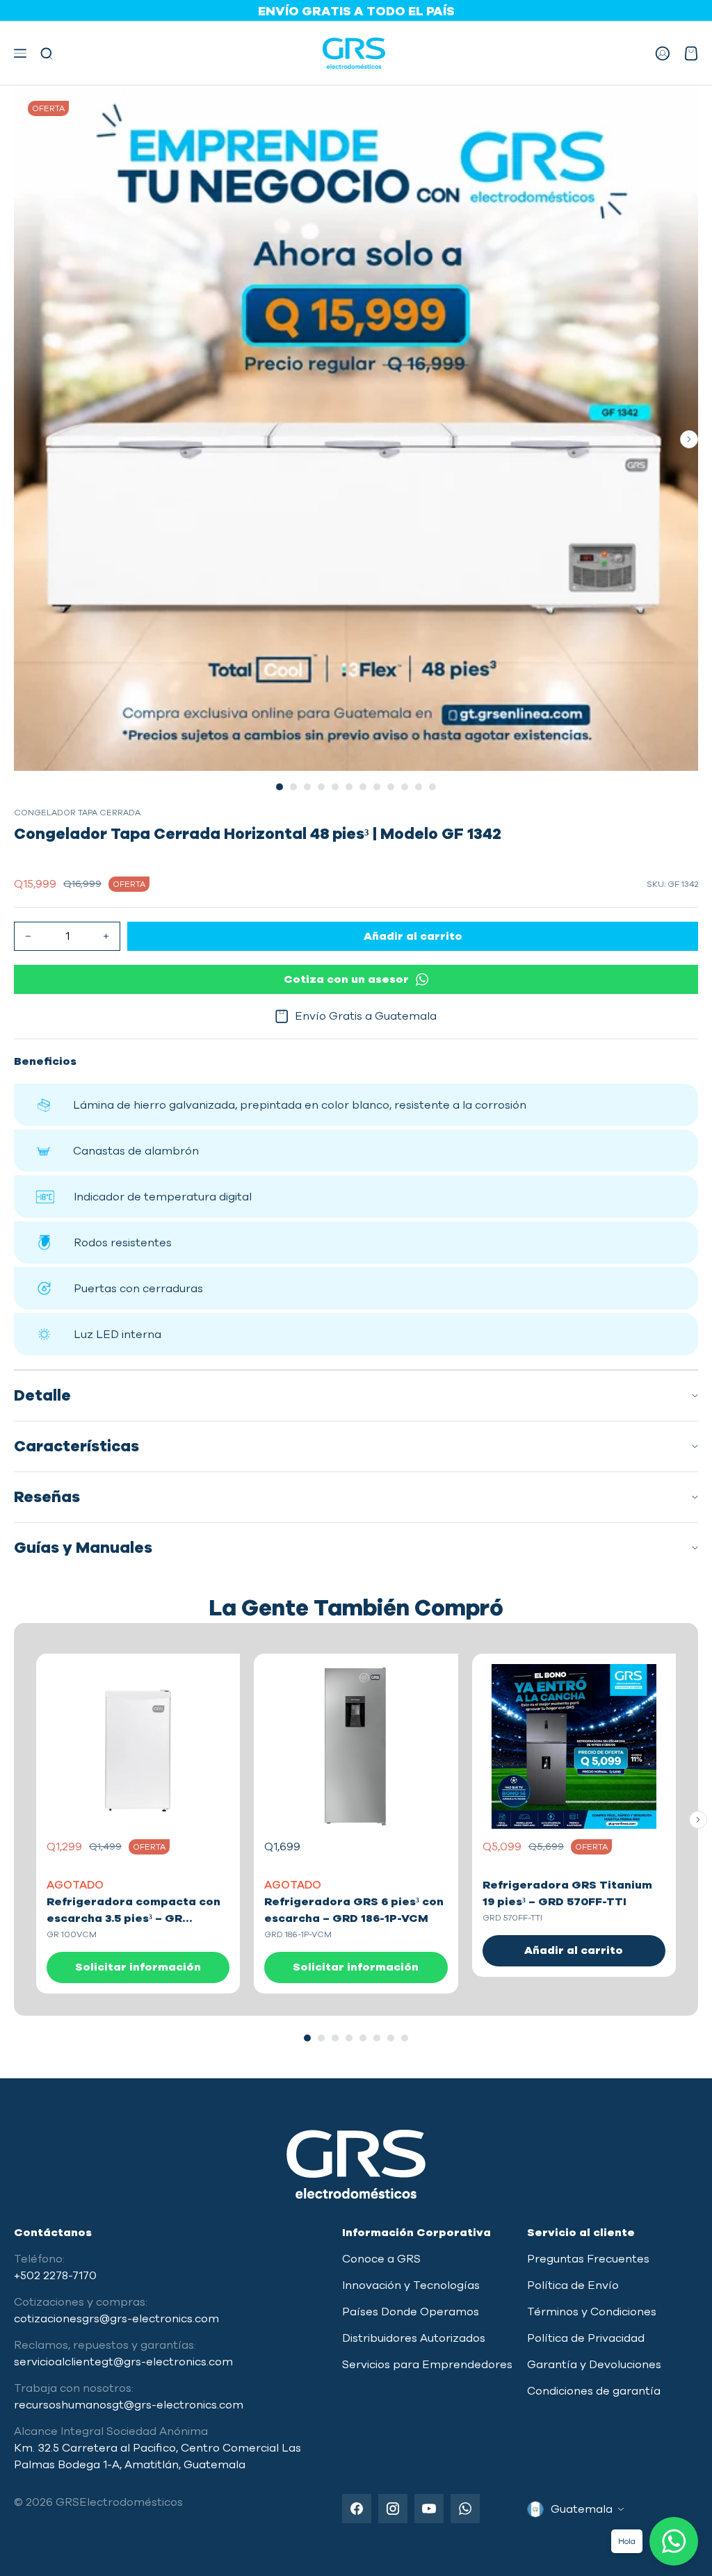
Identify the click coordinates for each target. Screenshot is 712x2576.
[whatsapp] (465, 2509)
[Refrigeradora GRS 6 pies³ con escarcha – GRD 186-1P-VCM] (356, 1746)
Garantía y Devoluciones (594, 2365)
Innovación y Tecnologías (411, 2285)
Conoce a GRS (381, 2259)
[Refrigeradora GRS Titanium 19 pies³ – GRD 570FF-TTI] (574, 1746)
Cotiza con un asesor (346, 979)
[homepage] (354, 53)
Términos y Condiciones (592, 2312)
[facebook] (357, 2509)
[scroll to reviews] (356, 857)
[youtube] (429, 2509)
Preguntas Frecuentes (588, 2259)
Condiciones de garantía (594, 2391)
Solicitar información (138, 1967)
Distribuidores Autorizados (414, 2338)
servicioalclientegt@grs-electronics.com (123, 2362)
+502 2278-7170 (55, 2276)
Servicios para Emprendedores (427, 2365)
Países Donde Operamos (411, 2312)
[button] (24, 53)
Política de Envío (573, 2285)
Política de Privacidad (586, 2338)
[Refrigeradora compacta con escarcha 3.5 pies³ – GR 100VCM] (138, 1746)
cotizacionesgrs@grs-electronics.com (116, 2319)
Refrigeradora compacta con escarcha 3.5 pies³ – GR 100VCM (133, 1918)
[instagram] (393, 2509)
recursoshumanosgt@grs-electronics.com (129, 2405)
